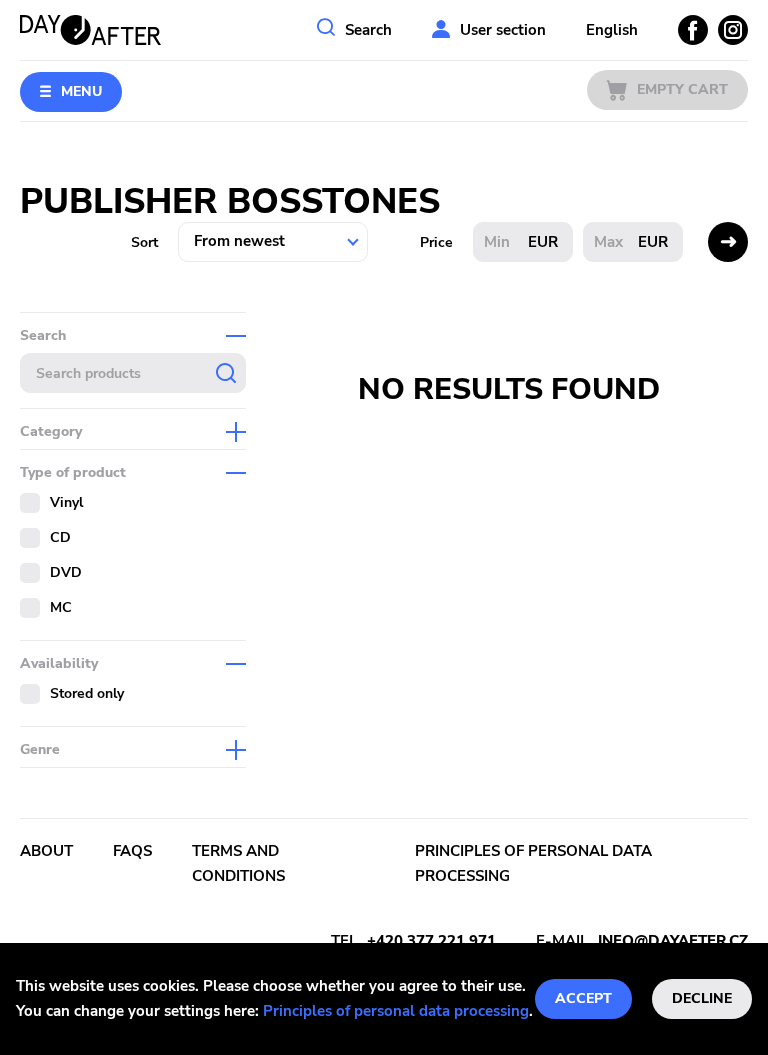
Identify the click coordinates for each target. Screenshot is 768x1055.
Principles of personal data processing (396, 1011)
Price (436, 242)
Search (368, 30)
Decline (702, 998)
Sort (144, 242)
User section (503, 30)
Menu (81, 91)
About (46, 851)
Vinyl (66, 502)
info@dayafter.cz (673, 941)
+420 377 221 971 (431, 941)
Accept (583, 998)
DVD (66, 572)
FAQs (132, 851)
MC (61, 607)
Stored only (87, 693)
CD (60, 537)
